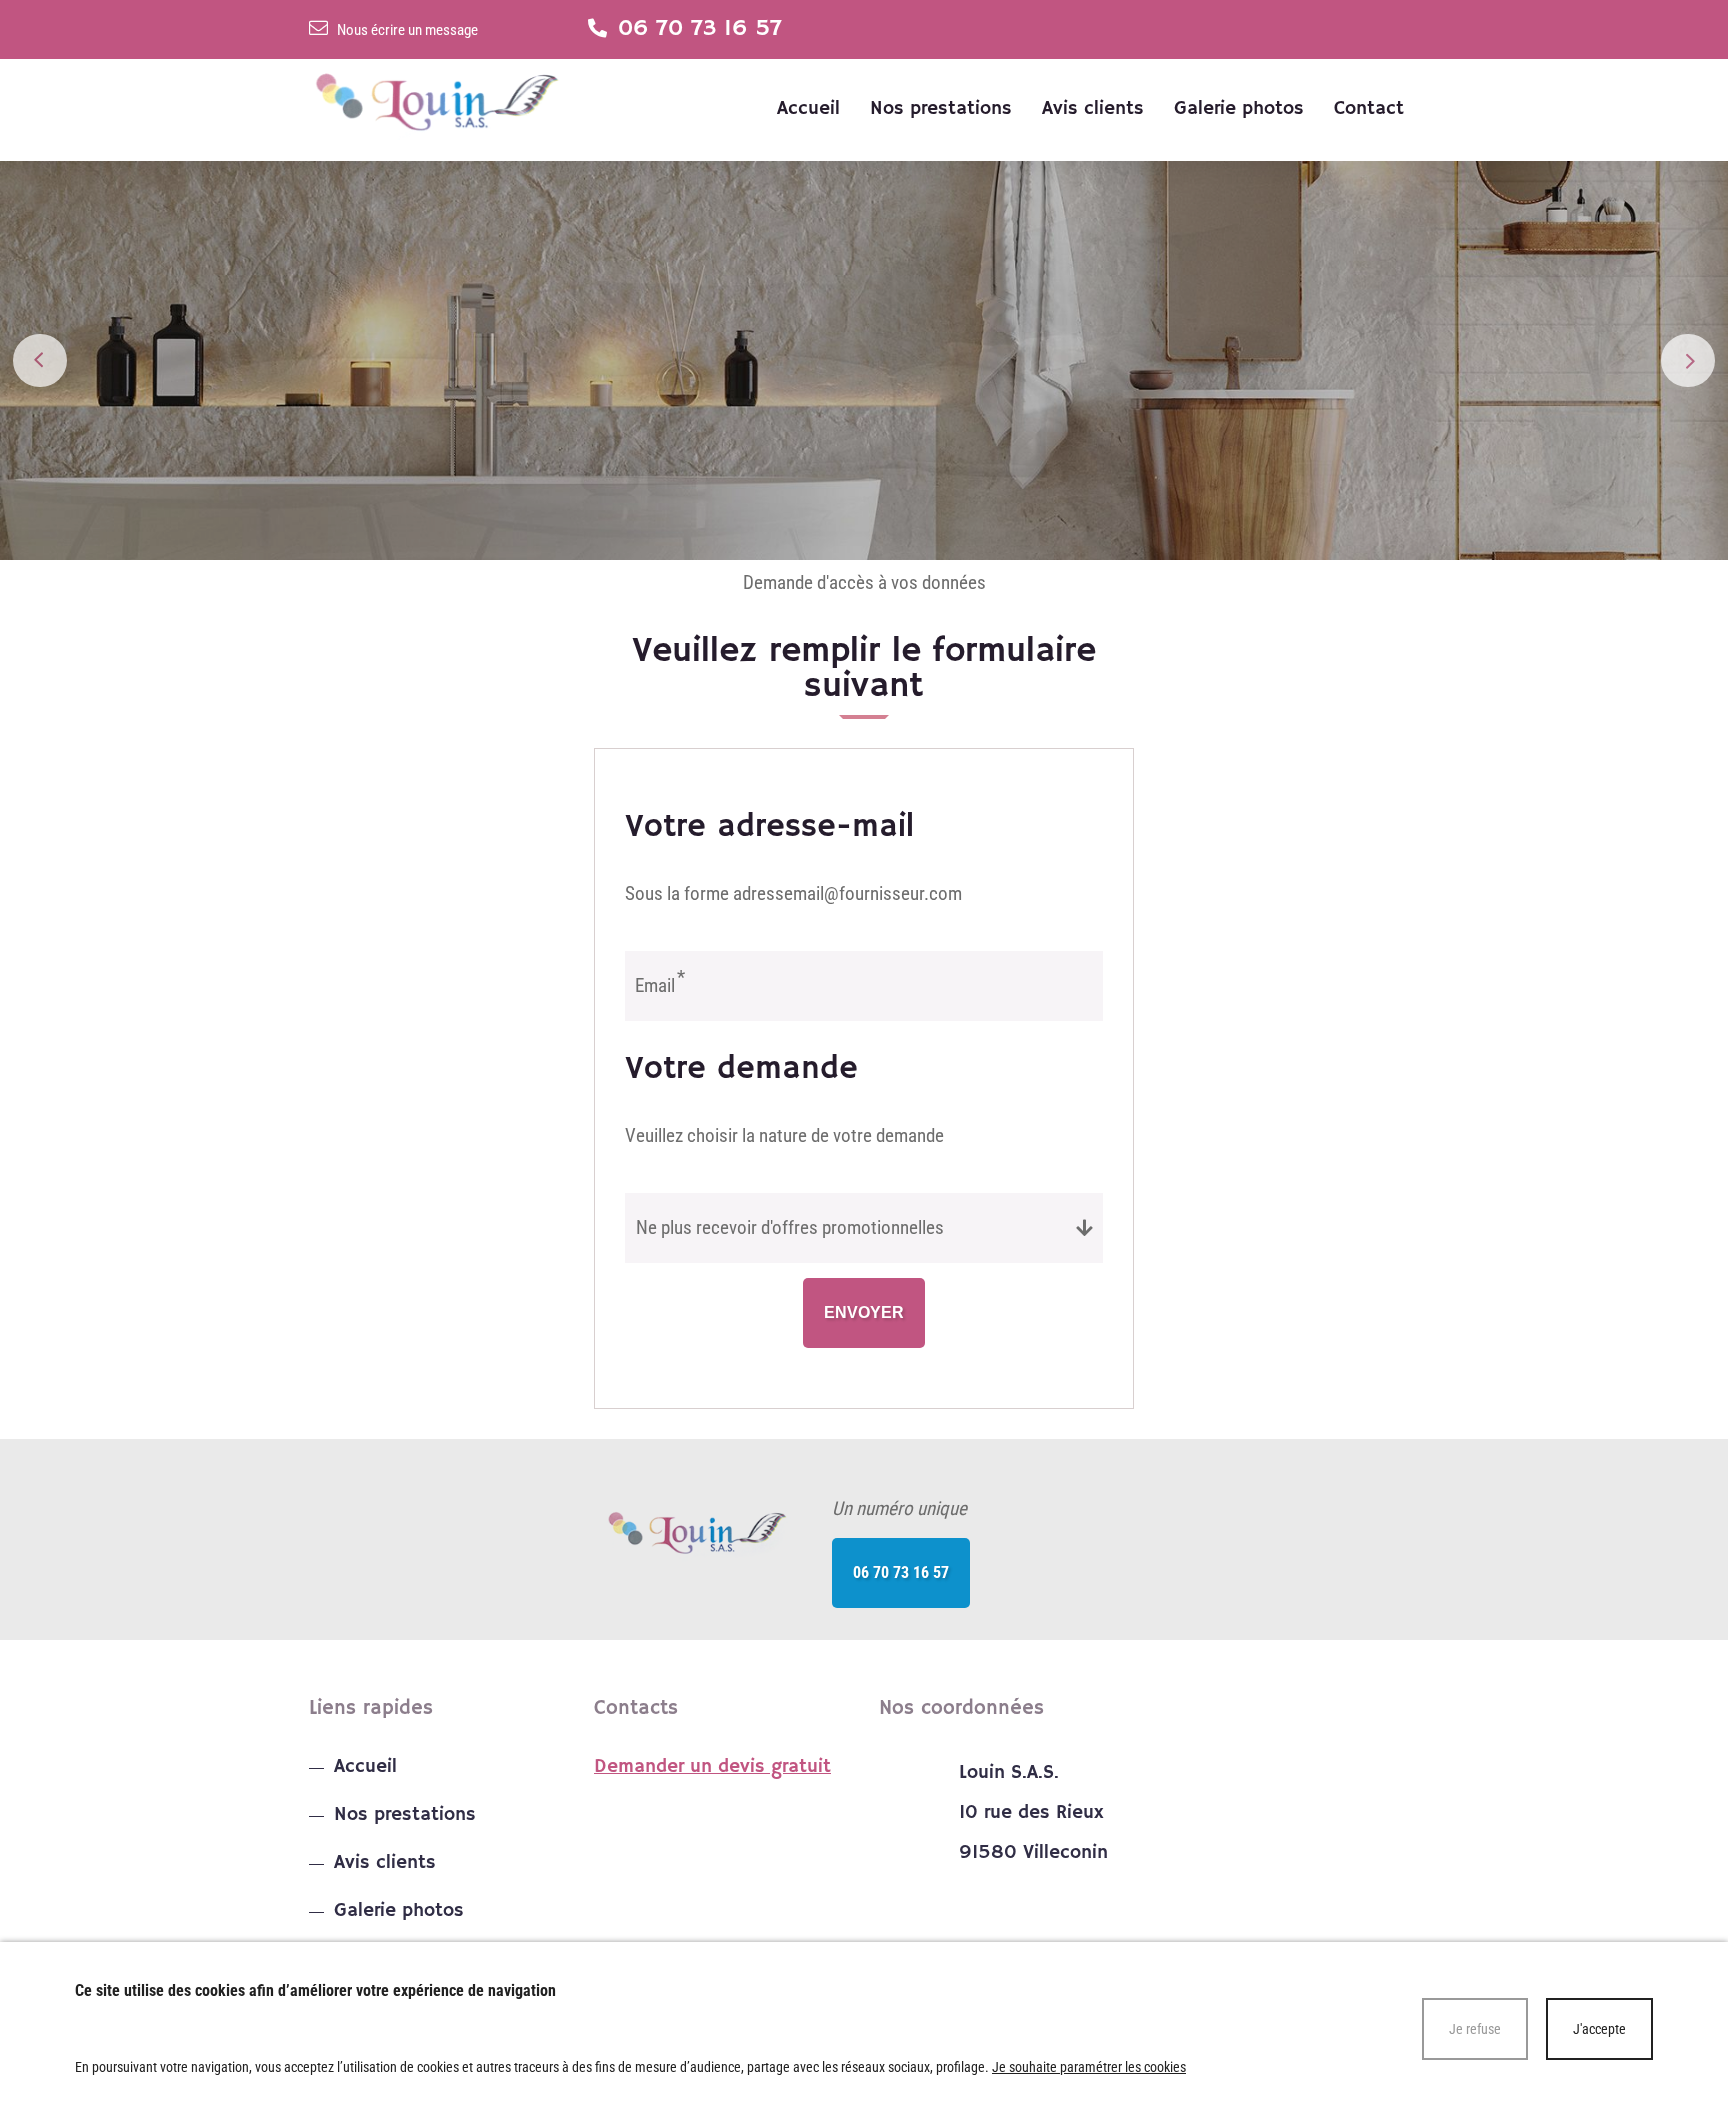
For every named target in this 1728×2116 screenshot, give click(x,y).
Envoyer (864, 1312)
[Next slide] (1687, 360)
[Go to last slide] (39, 360)
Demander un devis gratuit (712, 1767)
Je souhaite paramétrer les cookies (1089, 2067)
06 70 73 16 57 (901, 1572)
